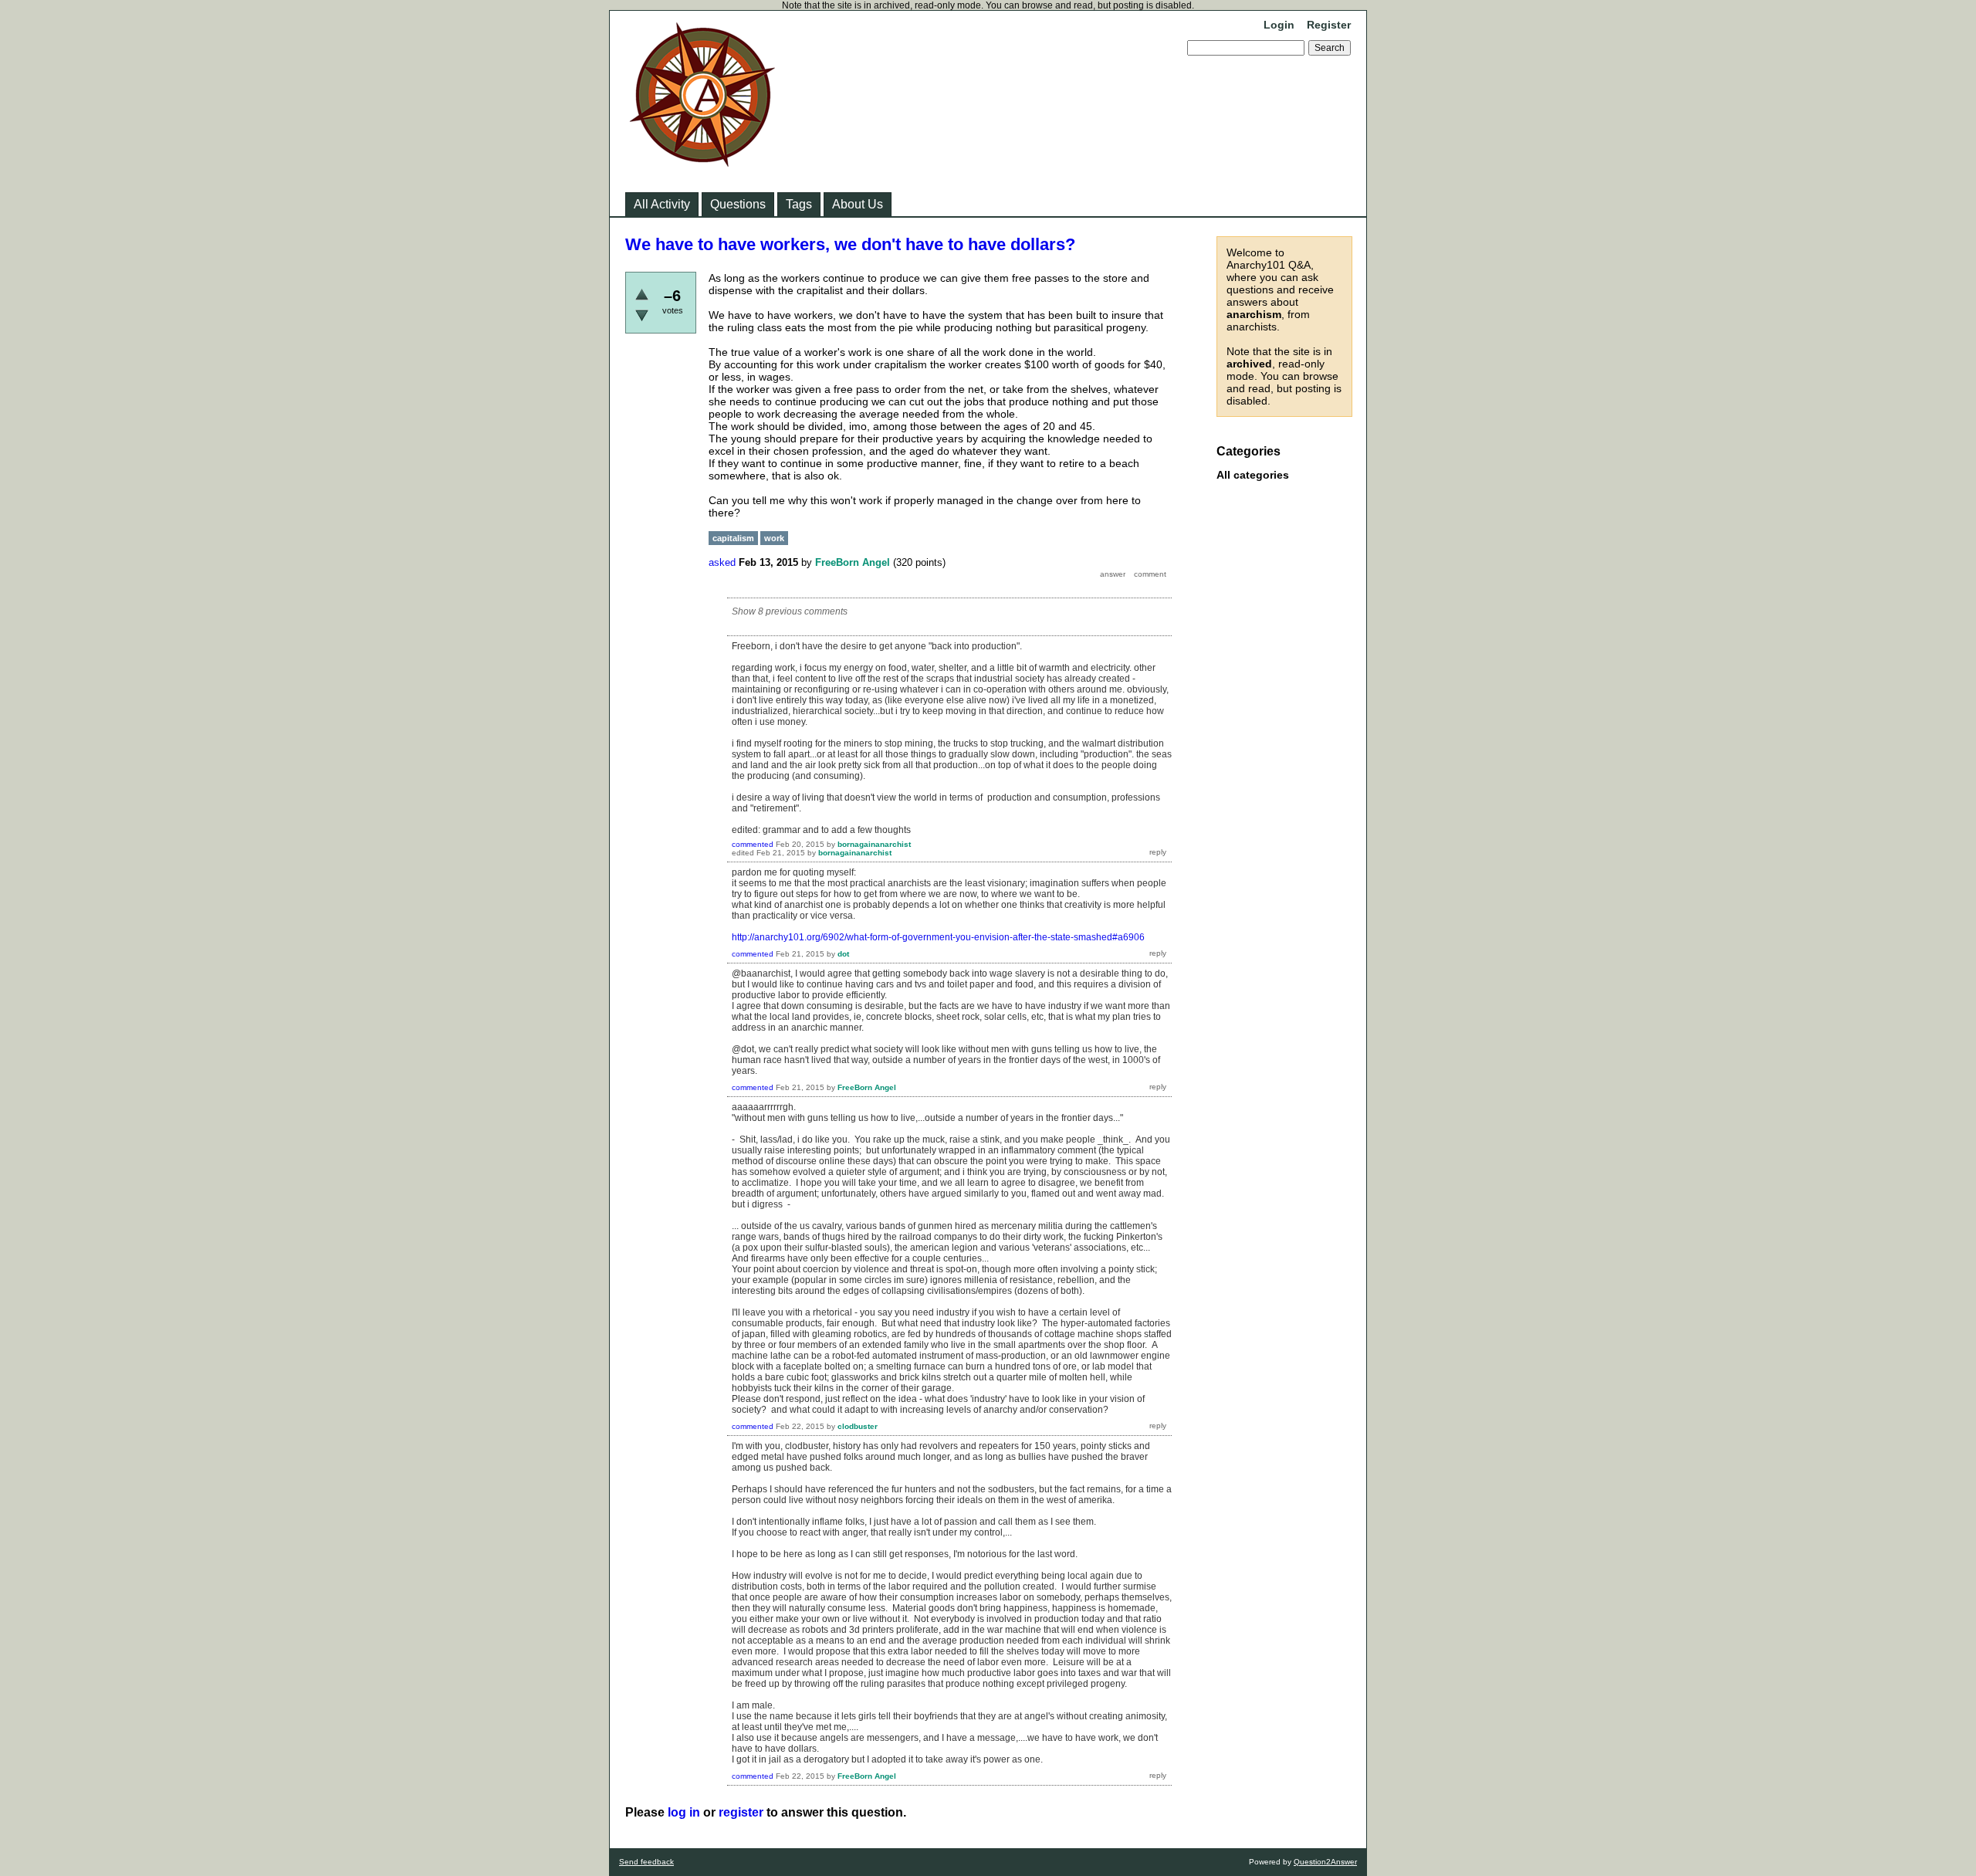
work (774, 538)
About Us (858, 204)
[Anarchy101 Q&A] (702, 162)
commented (753, 844)
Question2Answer (1325, 1862)
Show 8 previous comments (790, 611)
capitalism (733, 538)
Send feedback (646, 1862)
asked (722, 562)
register (741, 1812)
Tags (799, 204)
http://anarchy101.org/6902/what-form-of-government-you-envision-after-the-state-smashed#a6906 (938, 937)
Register (1329, 25)
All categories (1253, 475)
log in (684, 1812)
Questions (738, 204)
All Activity (662, 204)
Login (1279, 25)
